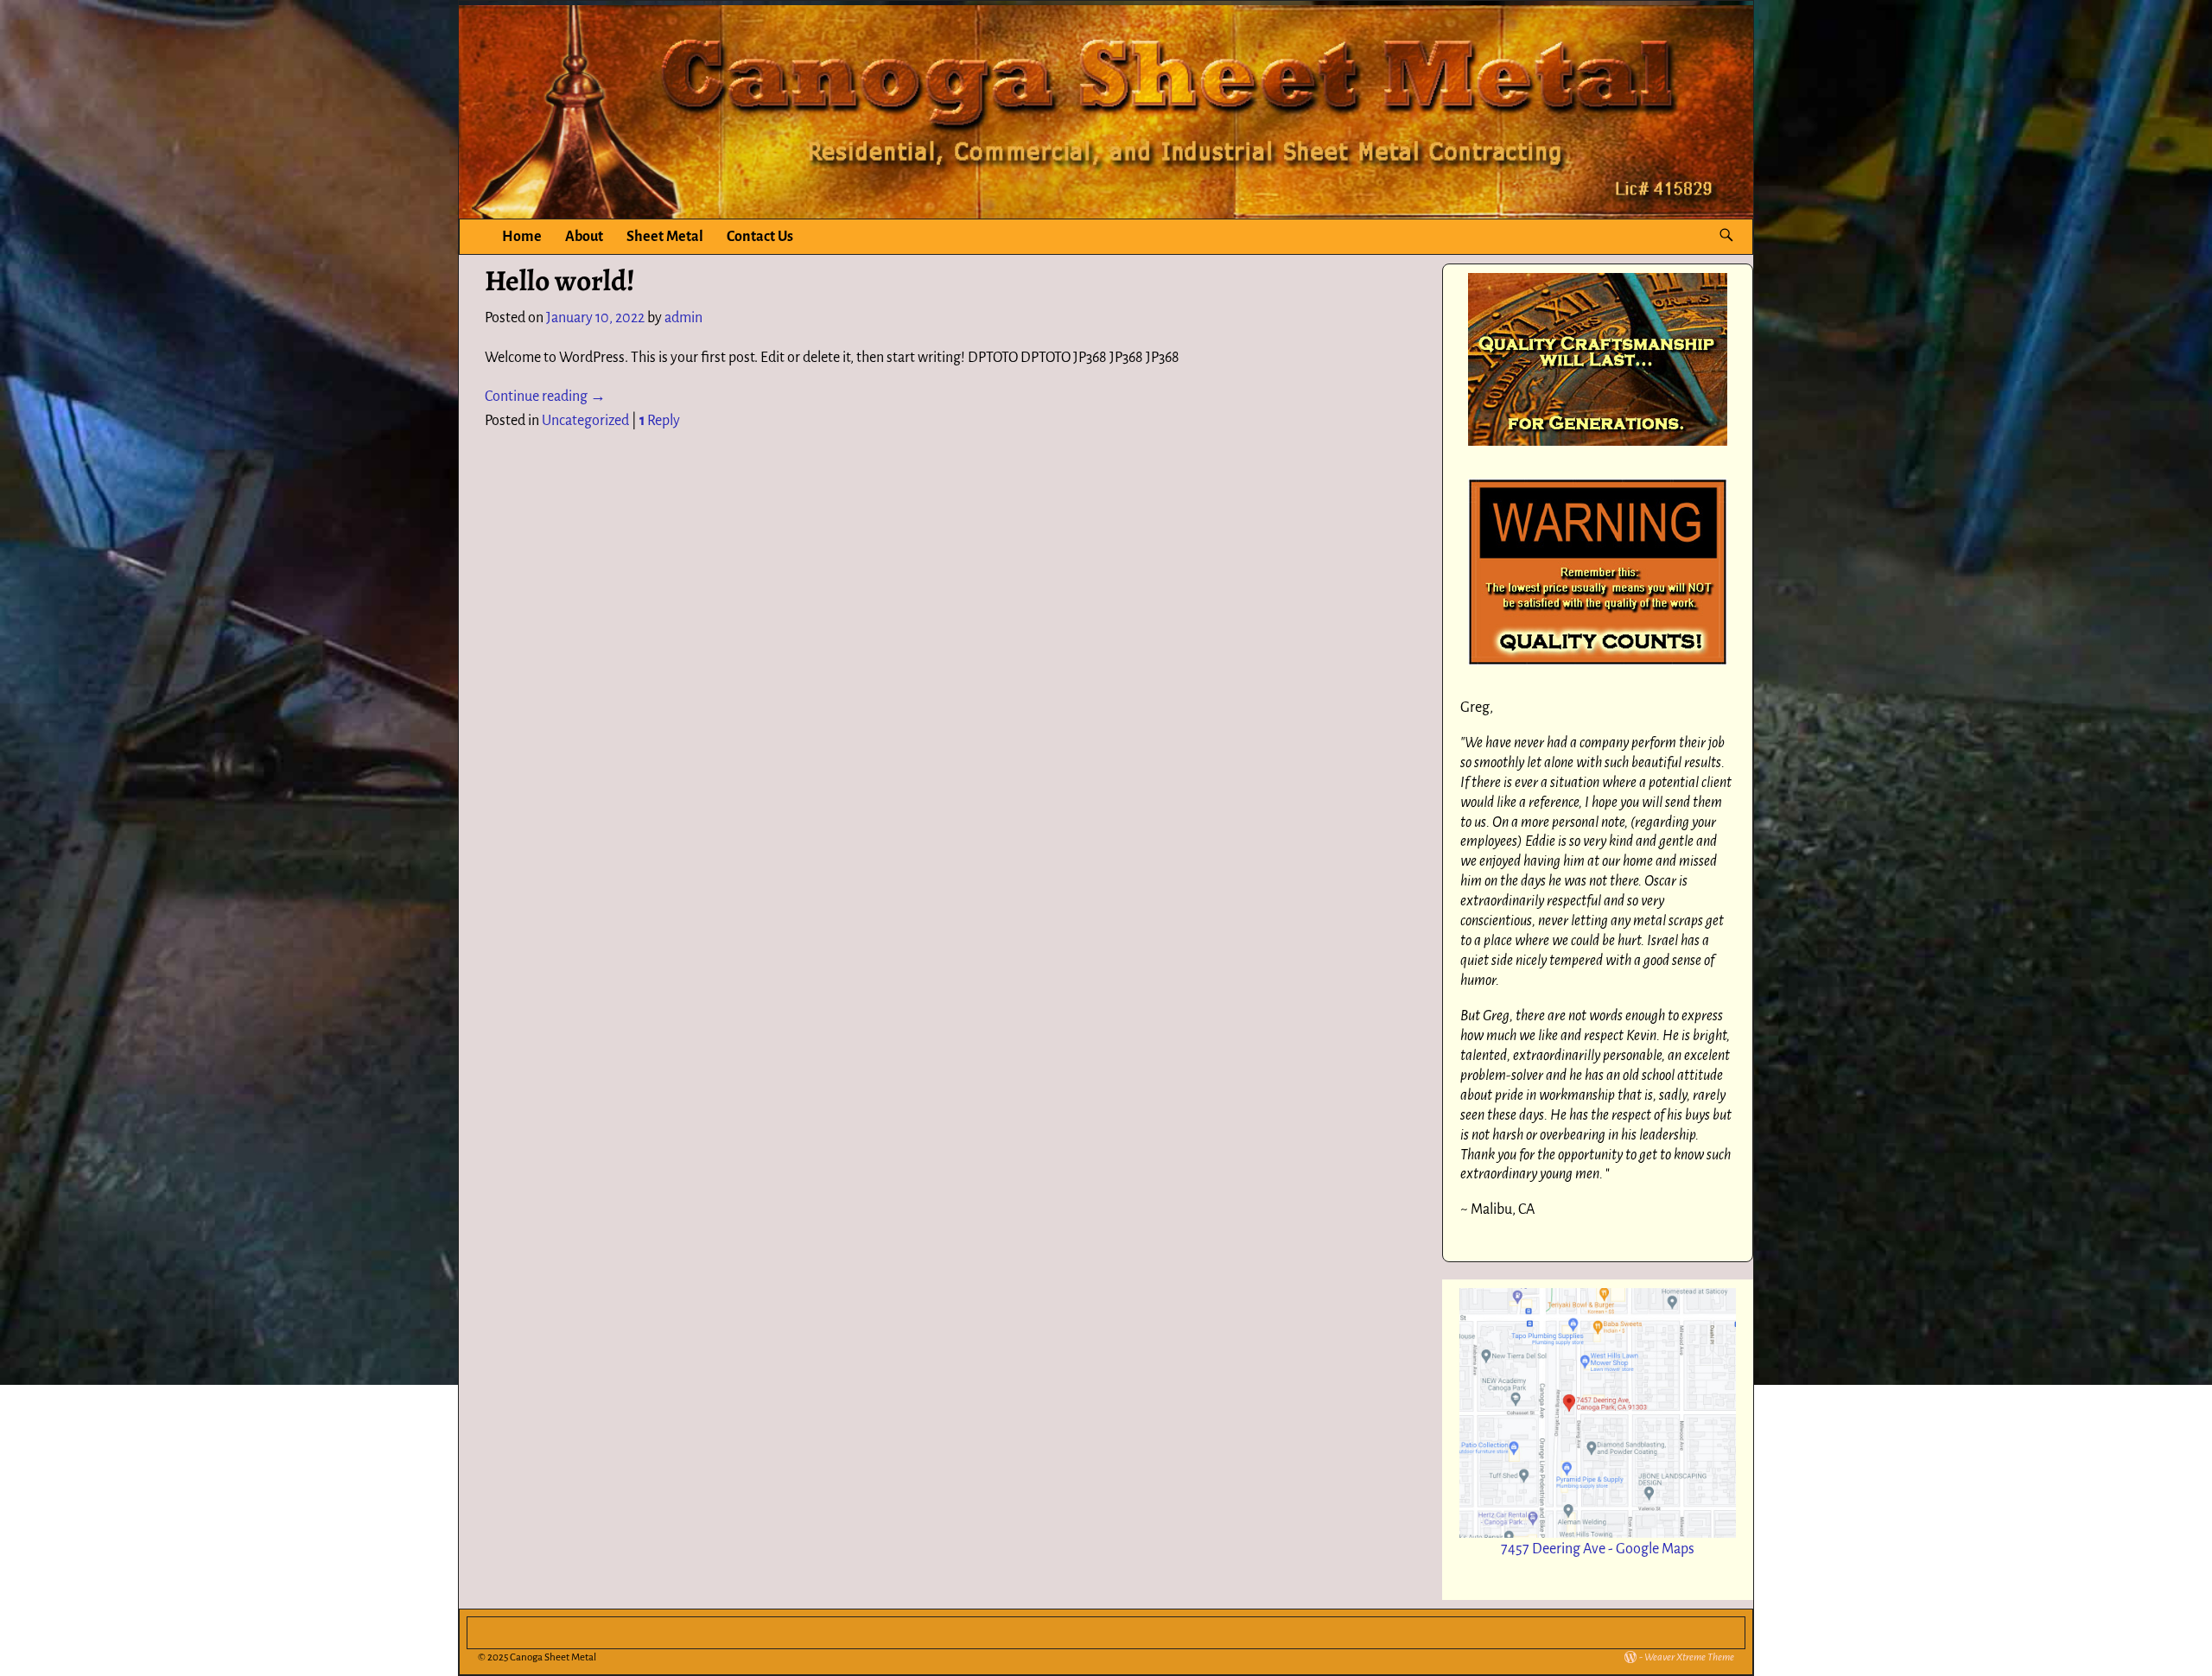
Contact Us (760, 237)
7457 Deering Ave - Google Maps (1598, 1549)
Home (522, 237)
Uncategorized (585, 421)
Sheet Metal (665, 237)
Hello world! (560, 281)
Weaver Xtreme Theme (1689, 1657)
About (584, 237)
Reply (660, 421)
